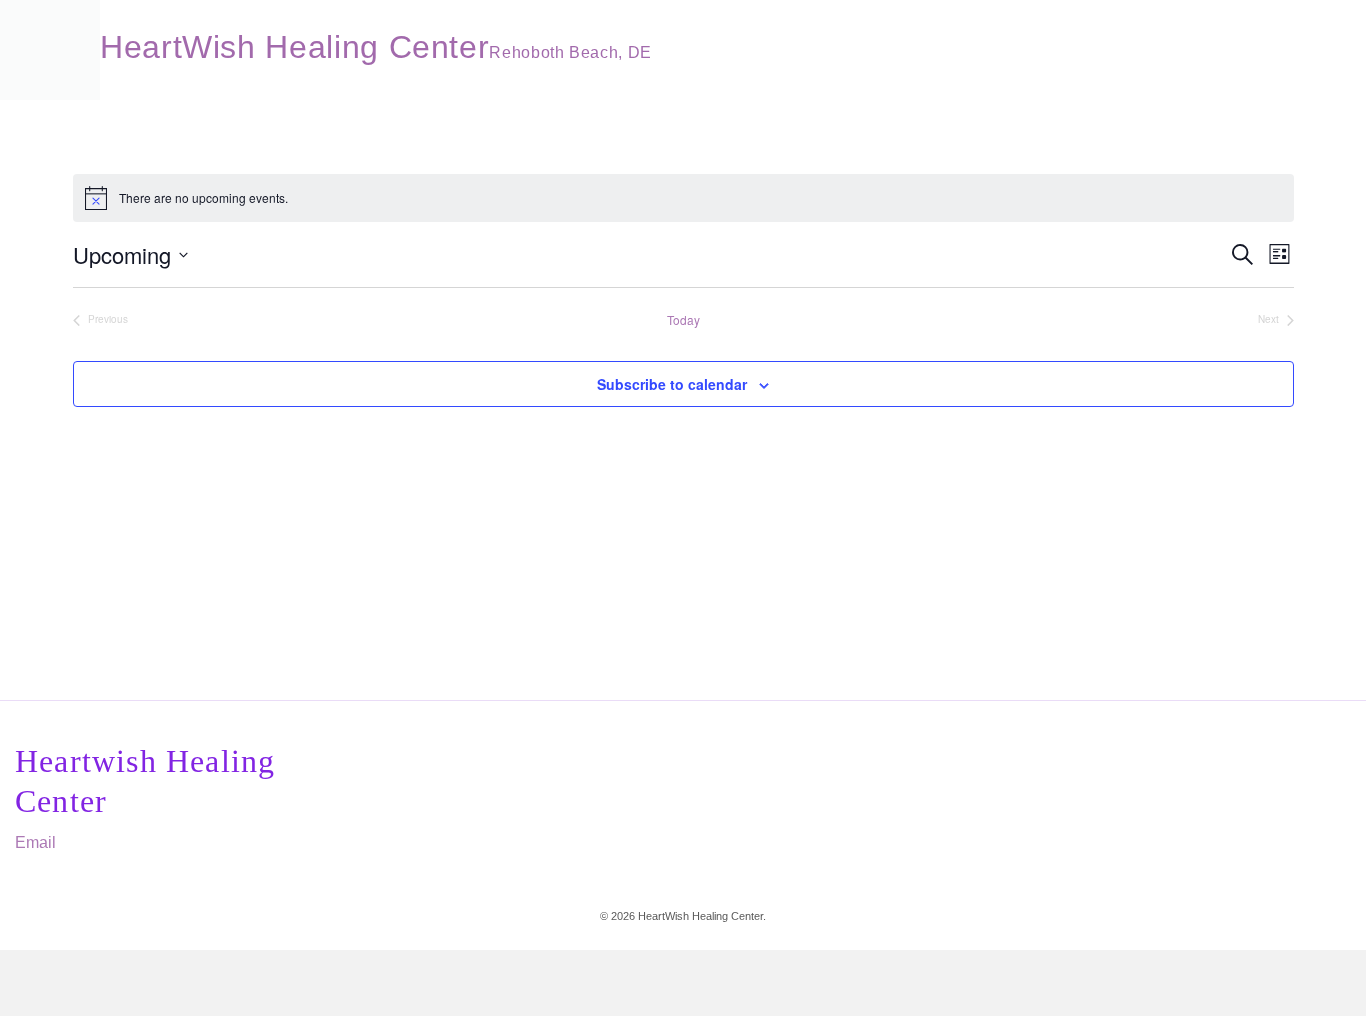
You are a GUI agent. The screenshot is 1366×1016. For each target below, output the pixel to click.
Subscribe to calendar (672, 384)
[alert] (683, 198)
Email (35, 842)
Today (683, 320)
